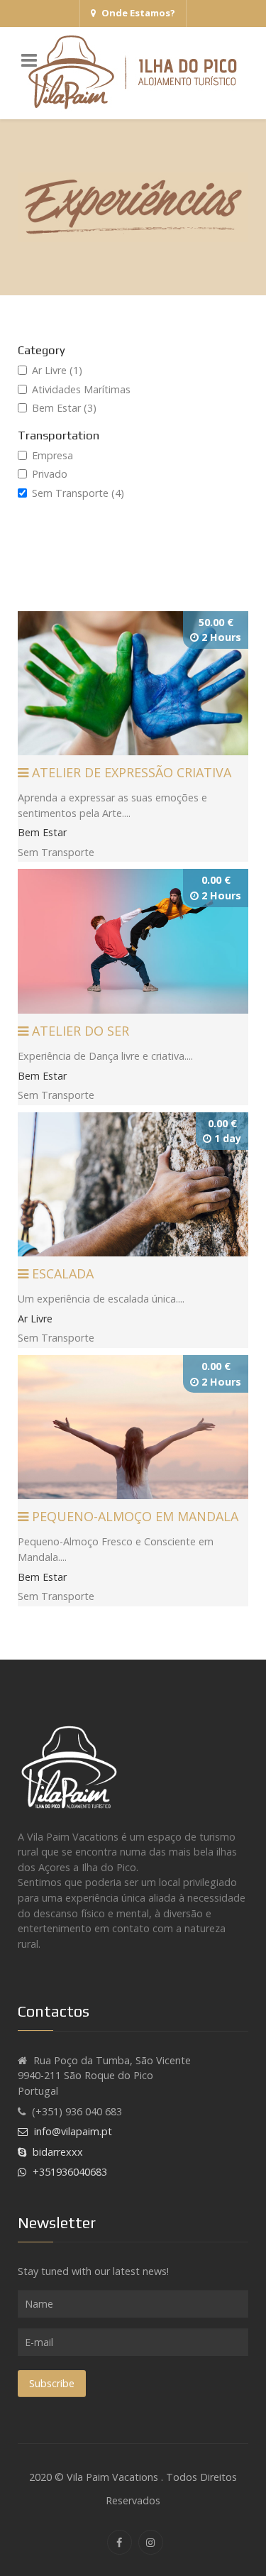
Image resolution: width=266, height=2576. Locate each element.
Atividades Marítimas (81, 389)
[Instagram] (151, 2542)
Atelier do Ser (79, 1031)
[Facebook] (120, 2542)
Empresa (52, 455)
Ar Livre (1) (57, 370)
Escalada (61, 1273)
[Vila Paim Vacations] (133, 73)
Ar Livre (35, 1319)
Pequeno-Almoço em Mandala (133, 1516)
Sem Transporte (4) (78, 493)
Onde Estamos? (138, 13)
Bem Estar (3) (64, 408)
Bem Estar (42, 832)
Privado (50, 474)
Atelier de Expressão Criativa (130, 772)
